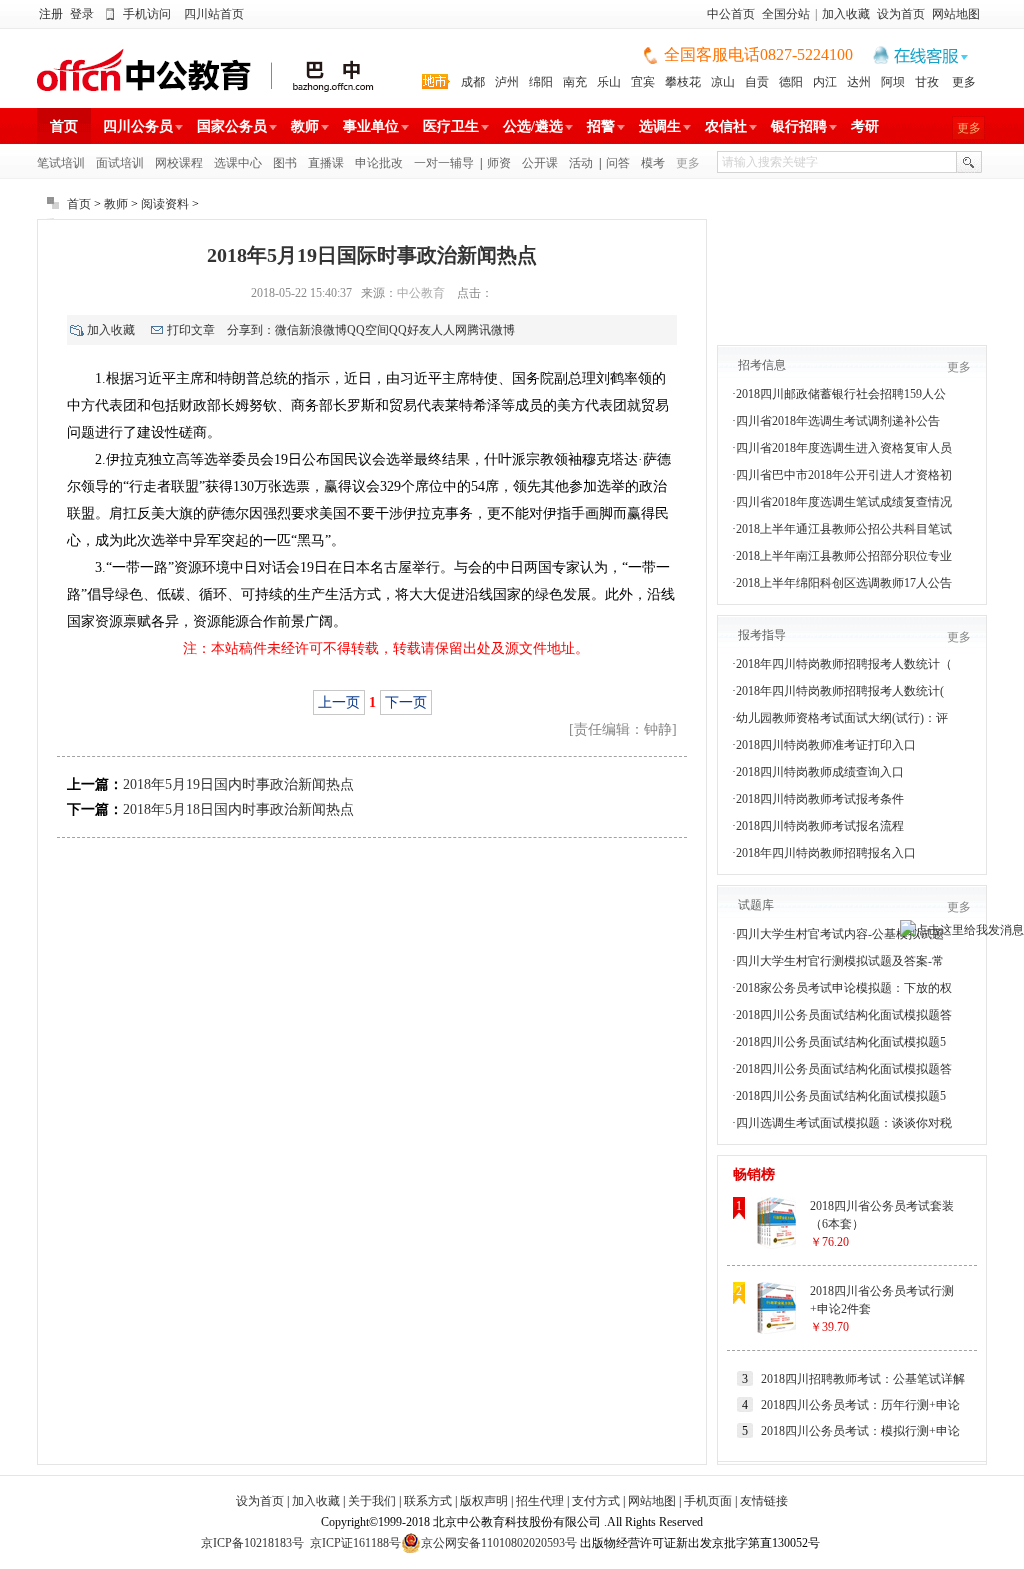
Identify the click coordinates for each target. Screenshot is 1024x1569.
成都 (473, 82)
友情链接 (764, 1501)
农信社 (726, 126)
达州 (859, 82)
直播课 (326, 163)
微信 (287, 330)
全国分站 (786, 14)
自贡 (757, 82)
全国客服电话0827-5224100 (758, 54)
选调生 (660, 126)
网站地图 (956, 14)
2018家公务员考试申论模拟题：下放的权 (844, 988)
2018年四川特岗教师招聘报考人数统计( (840, 691)
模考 (653, 163)
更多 (964, 82)
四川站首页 (214, 14)
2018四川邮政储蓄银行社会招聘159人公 (841, 394)
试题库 (756, 905)
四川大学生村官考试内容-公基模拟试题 (840, 934)
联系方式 (428, 1501)
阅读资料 (165, 204)
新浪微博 (323, 330)
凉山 (723, 82)
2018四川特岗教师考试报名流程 (820, 826)
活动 (581, 163)
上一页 (339, 702)
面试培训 (120, 163)
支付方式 (596, 1501)
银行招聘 (799, 126)
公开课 (540, 163)
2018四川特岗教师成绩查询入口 (820, 772)
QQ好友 (410, 330)
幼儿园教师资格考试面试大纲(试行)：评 (842, 718)
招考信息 (762, 365)
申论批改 (379, 163)
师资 (499, 163)
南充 (575, 82)
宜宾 (643, 82)
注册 (51, 14)
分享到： (251, 330)
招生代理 (540, 1501)
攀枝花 (683, 82)
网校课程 (179, 163)
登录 (82, 14)
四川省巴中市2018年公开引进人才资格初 (844, 475)
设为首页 (901, 14)
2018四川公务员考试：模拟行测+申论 (860, 1431)
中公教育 (421, 293)
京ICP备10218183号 (252, 1543)
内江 (825, 82)
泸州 (507, 82)
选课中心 (238, 163)
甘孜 (927, 82)
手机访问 (147, 14)
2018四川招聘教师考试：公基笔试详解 (863, 1379)
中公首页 (731, 14)
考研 (865, 126)
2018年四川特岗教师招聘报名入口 (826, 853)
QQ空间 (368, 330)
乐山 (609, 82)
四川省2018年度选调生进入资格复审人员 (844, 448)
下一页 (406, 702)
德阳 (791, 82)
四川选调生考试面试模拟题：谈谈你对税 (844, 1123)
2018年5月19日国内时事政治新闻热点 (238, 784)
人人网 (449, 330)
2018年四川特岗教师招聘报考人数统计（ (844, 664)
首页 (64, 126)
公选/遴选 (533, 126)
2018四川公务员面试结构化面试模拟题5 (841, 1042)
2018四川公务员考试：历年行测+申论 (860, 1405)
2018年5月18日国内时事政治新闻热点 (238, 809)
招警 (601, 126)
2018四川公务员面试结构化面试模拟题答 (844, 1015)
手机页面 (708, 1501)
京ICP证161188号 (355, 1543)
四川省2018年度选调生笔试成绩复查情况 (844, 502)
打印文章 (191, 330)
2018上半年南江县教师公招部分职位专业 (844, 556)
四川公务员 (138, 126)
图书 (285, 163)
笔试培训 (61, 163)
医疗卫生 (451, 126)
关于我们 (372, 1501)
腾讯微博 (491, 330)
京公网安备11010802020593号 (499, 1543)
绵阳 (541, 82)
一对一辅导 (444, 163)
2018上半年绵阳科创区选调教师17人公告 (844, 583)
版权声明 (484, 1501)
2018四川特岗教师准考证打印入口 (826, 745)
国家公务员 (232, 126)
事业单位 (371, 126)
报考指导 (762, 635)
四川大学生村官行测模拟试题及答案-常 (840, 961)
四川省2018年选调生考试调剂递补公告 (838, 421)
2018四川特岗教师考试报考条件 (820, 799)
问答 (618, 163)
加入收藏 (846, 14)
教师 (305, 126)
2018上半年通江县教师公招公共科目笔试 (844, 529)
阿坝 (893, 82)
